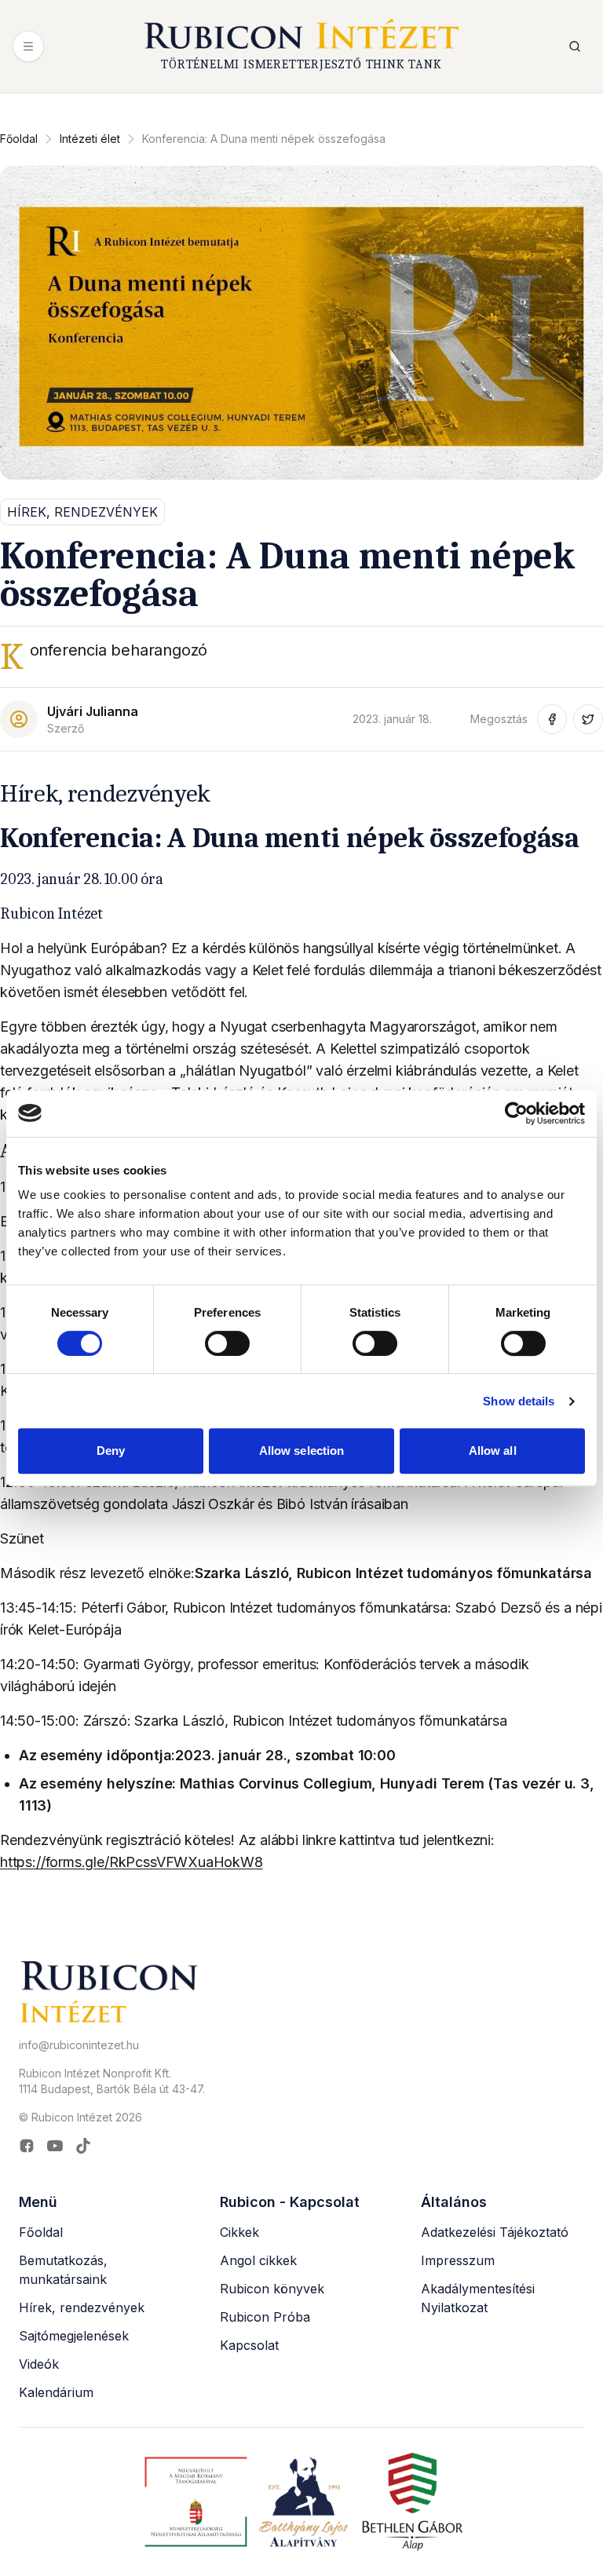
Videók (39, 2364)
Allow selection (302, 1451)
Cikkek (239, 2232)
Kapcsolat (249, 2345)
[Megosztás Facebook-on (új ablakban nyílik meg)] (552, 719)
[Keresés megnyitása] (575, 46)
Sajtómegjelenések (74, 2336)
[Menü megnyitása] (28, 46)
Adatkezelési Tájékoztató (495, 2232)
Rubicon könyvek (272, 2289)
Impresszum (458, 2260)
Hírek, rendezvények (82, 2307)
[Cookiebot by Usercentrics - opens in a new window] (516, 1113)
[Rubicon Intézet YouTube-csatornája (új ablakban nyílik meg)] (55, 2146)
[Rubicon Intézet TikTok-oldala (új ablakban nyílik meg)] (83, 2146)
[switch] (227, 1343)
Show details (519, 1401)
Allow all (493, 1451)
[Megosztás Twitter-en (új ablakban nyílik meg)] (588, 719)
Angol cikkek (258, 2260)
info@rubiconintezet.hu (79, 2045)
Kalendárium (56, 2392)
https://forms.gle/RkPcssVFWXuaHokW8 (132, 1862)
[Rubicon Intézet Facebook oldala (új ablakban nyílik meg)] (27, 2146)
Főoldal (19, 139)
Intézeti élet (90, 139)
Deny (111, 1451)
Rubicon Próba (265, 2317)
